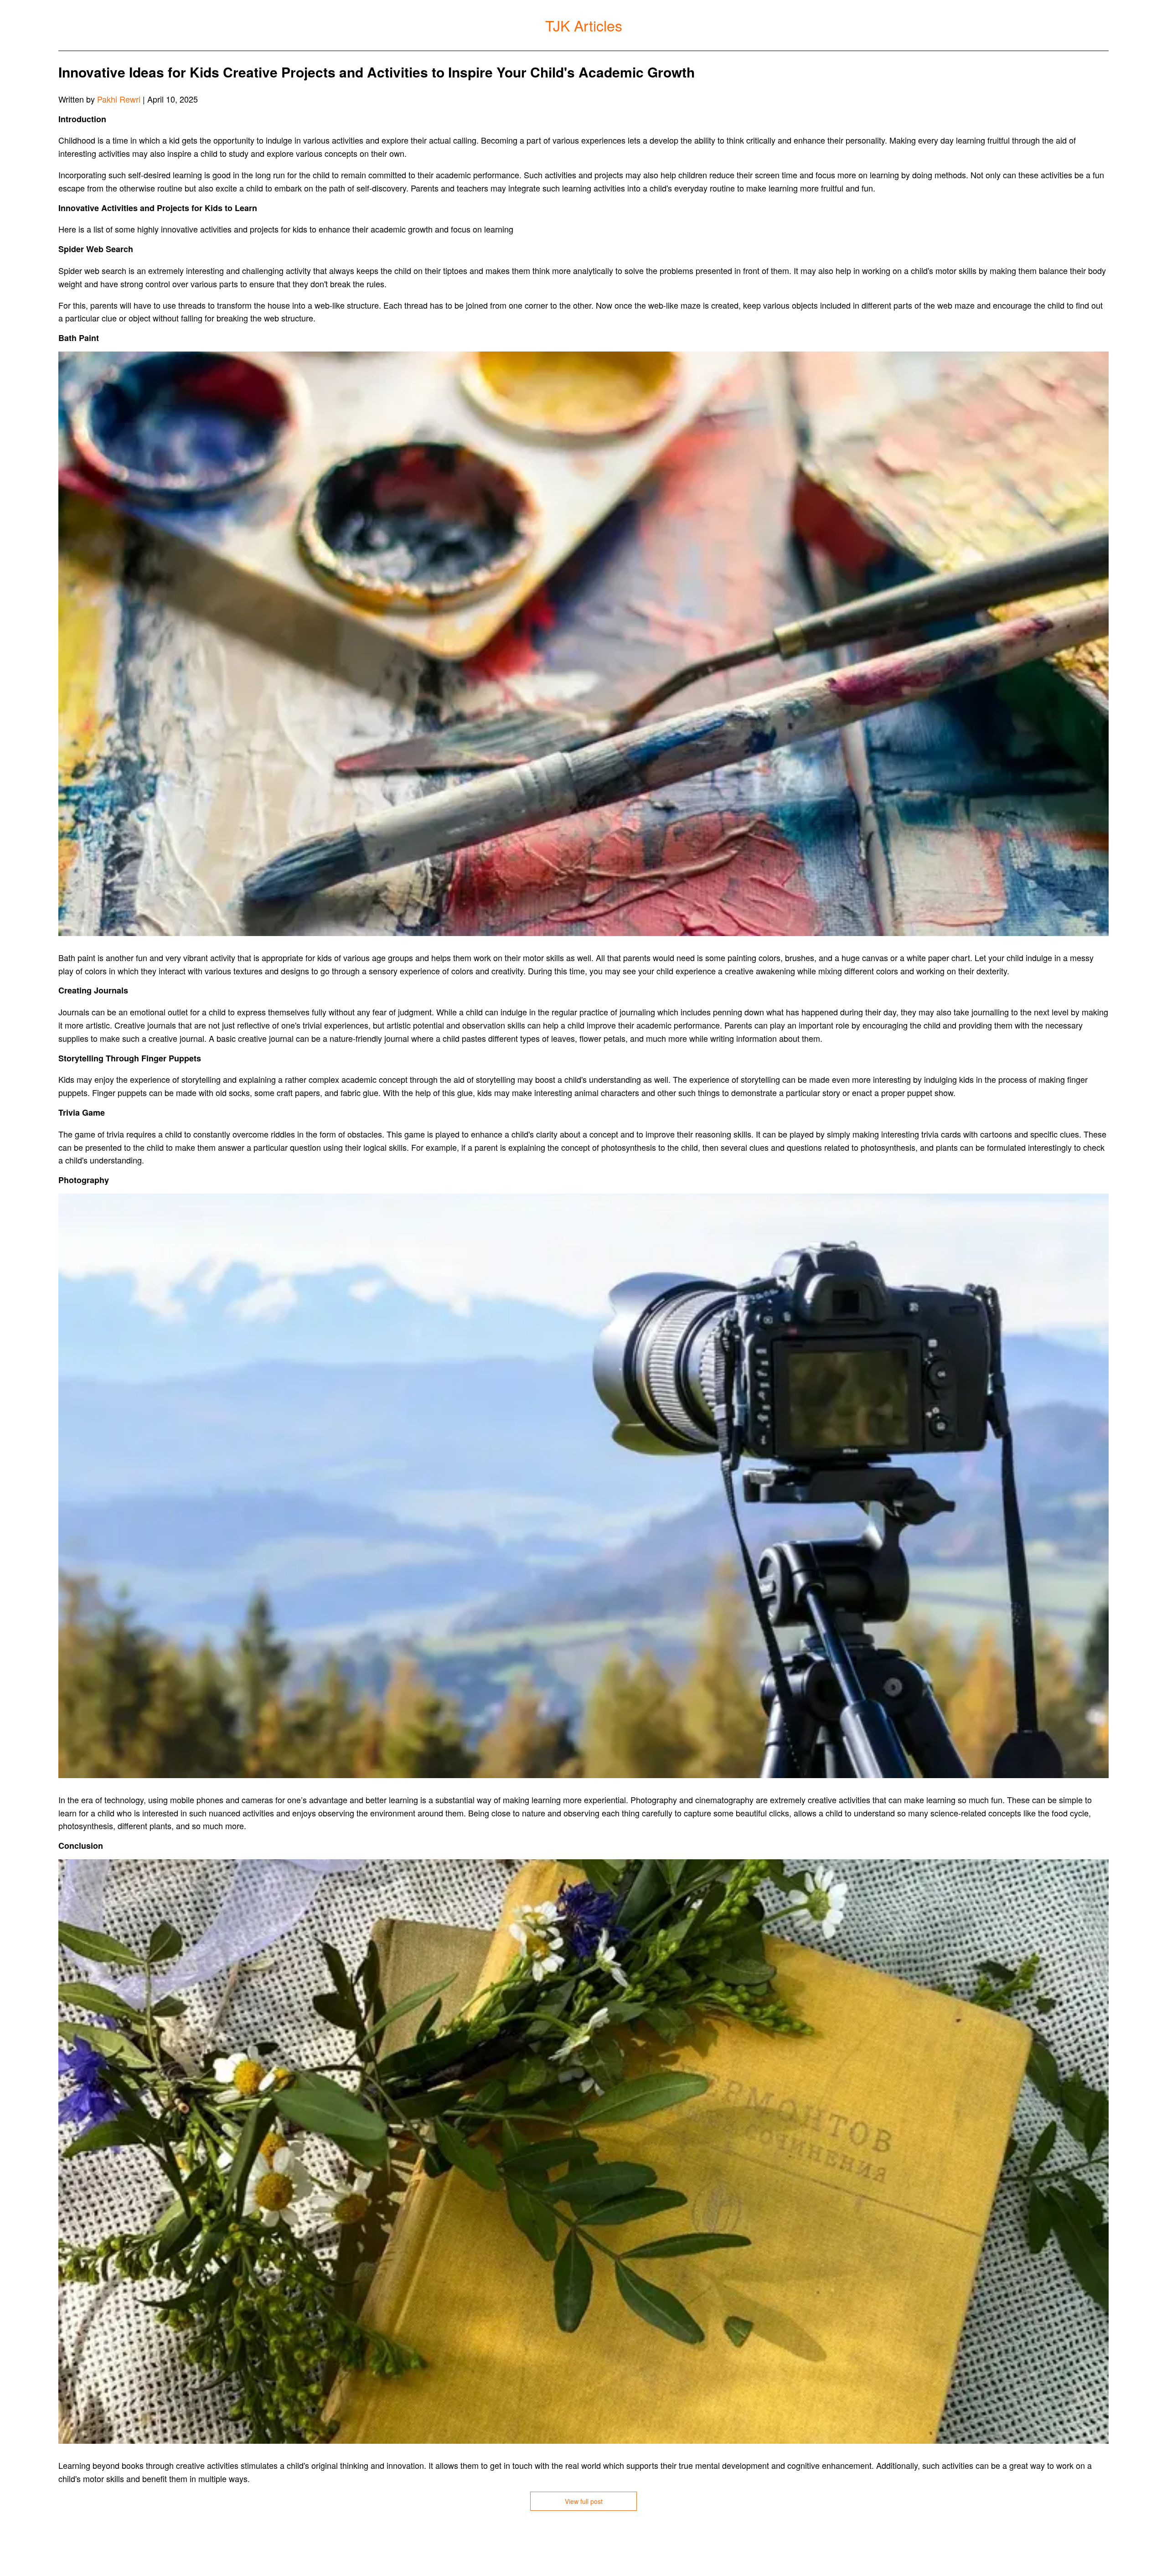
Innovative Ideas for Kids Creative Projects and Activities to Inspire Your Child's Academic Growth (377, 72)
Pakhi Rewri (119, 99)
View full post (584, 2501)
